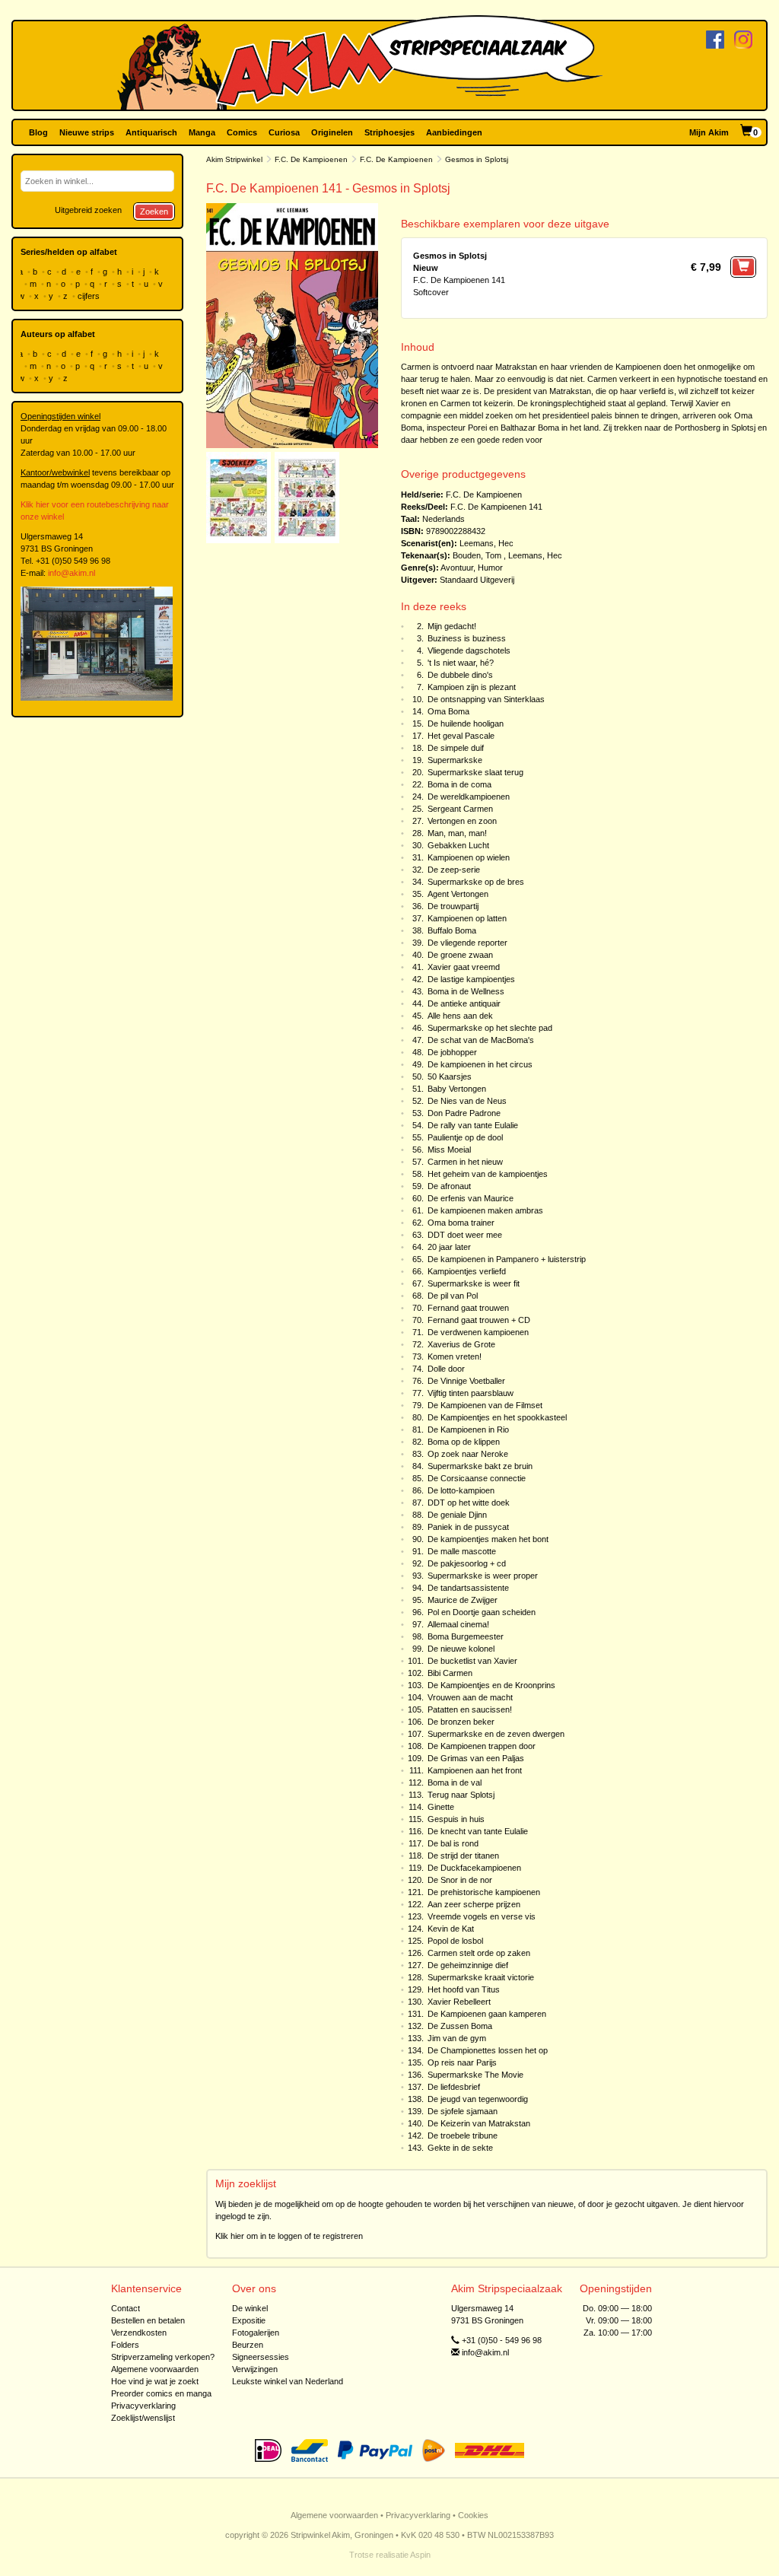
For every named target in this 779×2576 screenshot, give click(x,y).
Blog (38, 132)
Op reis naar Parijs (462, 2062)
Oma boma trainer (461, 1223)
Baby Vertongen (457, 1089)
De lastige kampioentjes (471, 979)
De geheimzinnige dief (468, 1965)
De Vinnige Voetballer (466, 1381)
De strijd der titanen (463, 1856)
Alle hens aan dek (460, 1016)
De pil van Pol (453, 1296)
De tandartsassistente (468, 1588)
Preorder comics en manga (161, 2393)
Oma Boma (448, 711)
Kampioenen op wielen (469, 857)
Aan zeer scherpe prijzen (474, 1904)
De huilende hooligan (466, 724)
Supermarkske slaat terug (475, 772)
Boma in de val (455, 1783)
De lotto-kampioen (461, 1490)
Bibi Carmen (450, 1673)
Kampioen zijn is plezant (472, 687)
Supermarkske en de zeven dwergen (496, 1734)
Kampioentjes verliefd (467, 1271)
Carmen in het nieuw (465, 1162)
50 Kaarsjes (450, 1077)
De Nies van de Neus (467, 1101)
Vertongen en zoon (462, 821)
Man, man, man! (457, 833)
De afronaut (449, 1186)
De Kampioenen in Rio (468, 1430)
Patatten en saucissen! (470, 1709)
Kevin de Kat (451, 1929)
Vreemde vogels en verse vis (482, 1916)
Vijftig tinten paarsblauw (471, 1393)
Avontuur (457, 568)
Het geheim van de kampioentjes (488, 1174)
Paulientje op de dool (465, 1137)
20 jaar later (449, 1247)
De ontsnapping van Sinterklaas (486, 699)
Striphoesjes (389, 132)
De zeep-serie (454, 870)
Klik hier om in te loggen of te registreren (289, 2236)
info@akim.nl (72, 573)
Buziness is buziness (467, 638)
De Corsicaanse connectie (477, 1478)
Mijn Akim (709, 132)
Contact (126, 2308)
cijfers (90, 296)
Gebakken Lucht (458, 845)
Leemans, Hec (486, 543)
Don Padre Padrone (464, 1113)
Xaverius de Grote (461, 1344)
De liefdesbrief (454, 2087)
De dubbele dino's (460, 675)
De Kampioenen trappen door (482, 1746)
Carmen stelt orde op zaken (479, 1953)
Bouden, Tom (477, 555)
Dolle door (446, 1369)
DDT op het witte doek (469, 1503)
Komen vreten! (455, 1356)
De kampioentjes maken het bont (488, 1539)
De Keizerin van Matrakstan (479, 2123)
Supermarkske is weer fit (474, 1283)
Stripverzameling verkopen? (163, 2357)
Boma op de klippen (464, 1442)
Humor (490, 568)
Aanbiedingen (454, 132)
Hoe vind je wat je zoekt (155, 2381)
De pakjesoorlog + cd (467, 1563)
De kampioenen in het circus (480, 1064)
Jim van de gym (457, 2038)
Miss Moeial (449, 1150)
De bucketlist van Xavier (472, 1661)
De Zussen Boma (460, 2026)
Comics (242, 132)
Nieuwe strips (87, 132)
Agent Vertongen (458, 894)
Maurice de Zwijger (463, 1600)
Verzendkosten (139, 2333)
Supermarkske (455, 760)
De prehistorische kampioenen (484, 1892)
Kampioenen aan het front (475, 1770)
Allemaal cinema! (458, 1624)
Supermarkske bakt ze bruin (480, 1466)
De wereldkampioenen (469, 797)
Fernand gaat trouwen (468, 1308)
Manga (202, 132)
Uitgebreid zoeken (88, 210)
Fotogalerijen (256, 2333)
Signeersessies (261, 2357)
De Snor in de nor (460, 1880)
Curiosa (284, 132)
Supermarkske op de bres (476, 882)
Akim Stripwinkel (234, 159)
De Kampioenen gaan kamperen (487, 2014)
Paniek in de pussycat (468, 1527)
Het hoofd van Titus (464, 1989)
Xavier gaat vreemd (464, 967)
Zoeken (154, 211)
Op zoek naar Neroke (468, 1454)
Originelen (332, 132)
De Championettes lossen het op (488, 2050)
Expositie (249, 2320)
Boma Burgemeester (466, 1636)
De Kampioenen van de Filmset (485, 1405)
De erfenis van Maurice (471, 1198)
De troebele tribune (463, 2136)
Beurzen (248, 2345)
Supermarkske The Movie (475, 2075)
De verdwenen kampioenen (478, 1332)
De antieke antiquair (464, 1003)
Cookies (473, 2515)
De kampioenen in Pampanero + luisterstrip (507, 1259)
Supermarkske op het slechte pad (490, 1028)
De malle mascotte (462, 1551)
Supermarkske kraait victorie (481, 1977)
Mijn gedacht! (452, 626)
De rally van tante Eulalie (473, 1125)
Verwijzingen (255, 2369)
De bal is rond (453, 1843)
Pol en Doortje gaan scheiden (482, 1612)
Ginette (441, 1807)
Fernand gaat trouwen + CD (479, 1320)
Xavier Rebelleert (459, 2002)
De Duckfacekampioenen (474, 1868)
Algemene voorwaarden (155, 2369)
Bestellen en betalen (148, 2320)
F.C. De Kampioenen (311, 159)
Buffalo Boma (452, 930)
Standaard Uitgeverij (477, 580)
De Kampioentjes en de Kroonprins (491, 1685)
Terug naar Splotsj (461, 1795)
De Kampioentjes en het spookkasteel (497, 1417)
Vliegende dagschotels (469, 650)
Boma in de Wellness (466, 991)
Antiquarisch (151, 132)
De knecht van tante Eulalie (478, 1831)
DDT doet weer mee (465, 1235)
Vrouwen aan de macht (470, 1697)
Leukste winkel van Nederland (288, 2381)
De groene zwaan (460, 955)
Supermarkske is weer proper (483, 1576)
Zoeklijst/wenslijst (143, 2418)
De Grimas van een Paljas (476, 1758)
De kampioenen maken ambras (485, 1210)
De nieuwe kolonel (461, 1649)
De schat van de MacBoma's (481, 1040)
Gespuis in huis (456, 1819)
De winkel (250, 2308)
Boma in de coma (459, 784)
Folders (125, 2345)
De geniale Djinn (457, 1515)
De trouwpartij (453, 906)
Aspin (420, 2555)
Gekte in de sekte (460, 2148)
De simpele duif (456, 748)
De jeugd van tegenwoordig (478, 2099)
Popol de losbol (455, 1941)
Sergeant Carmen (460, 809)
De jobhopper (452, 1052)
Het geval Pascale (461, 736)
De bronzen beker (461, 1722)
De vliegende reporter (467, 943)
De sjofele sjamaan (463, 2111)
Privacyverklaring (143, 2406)
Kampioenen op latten (467, 918)
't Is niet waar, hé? (461, 663)
